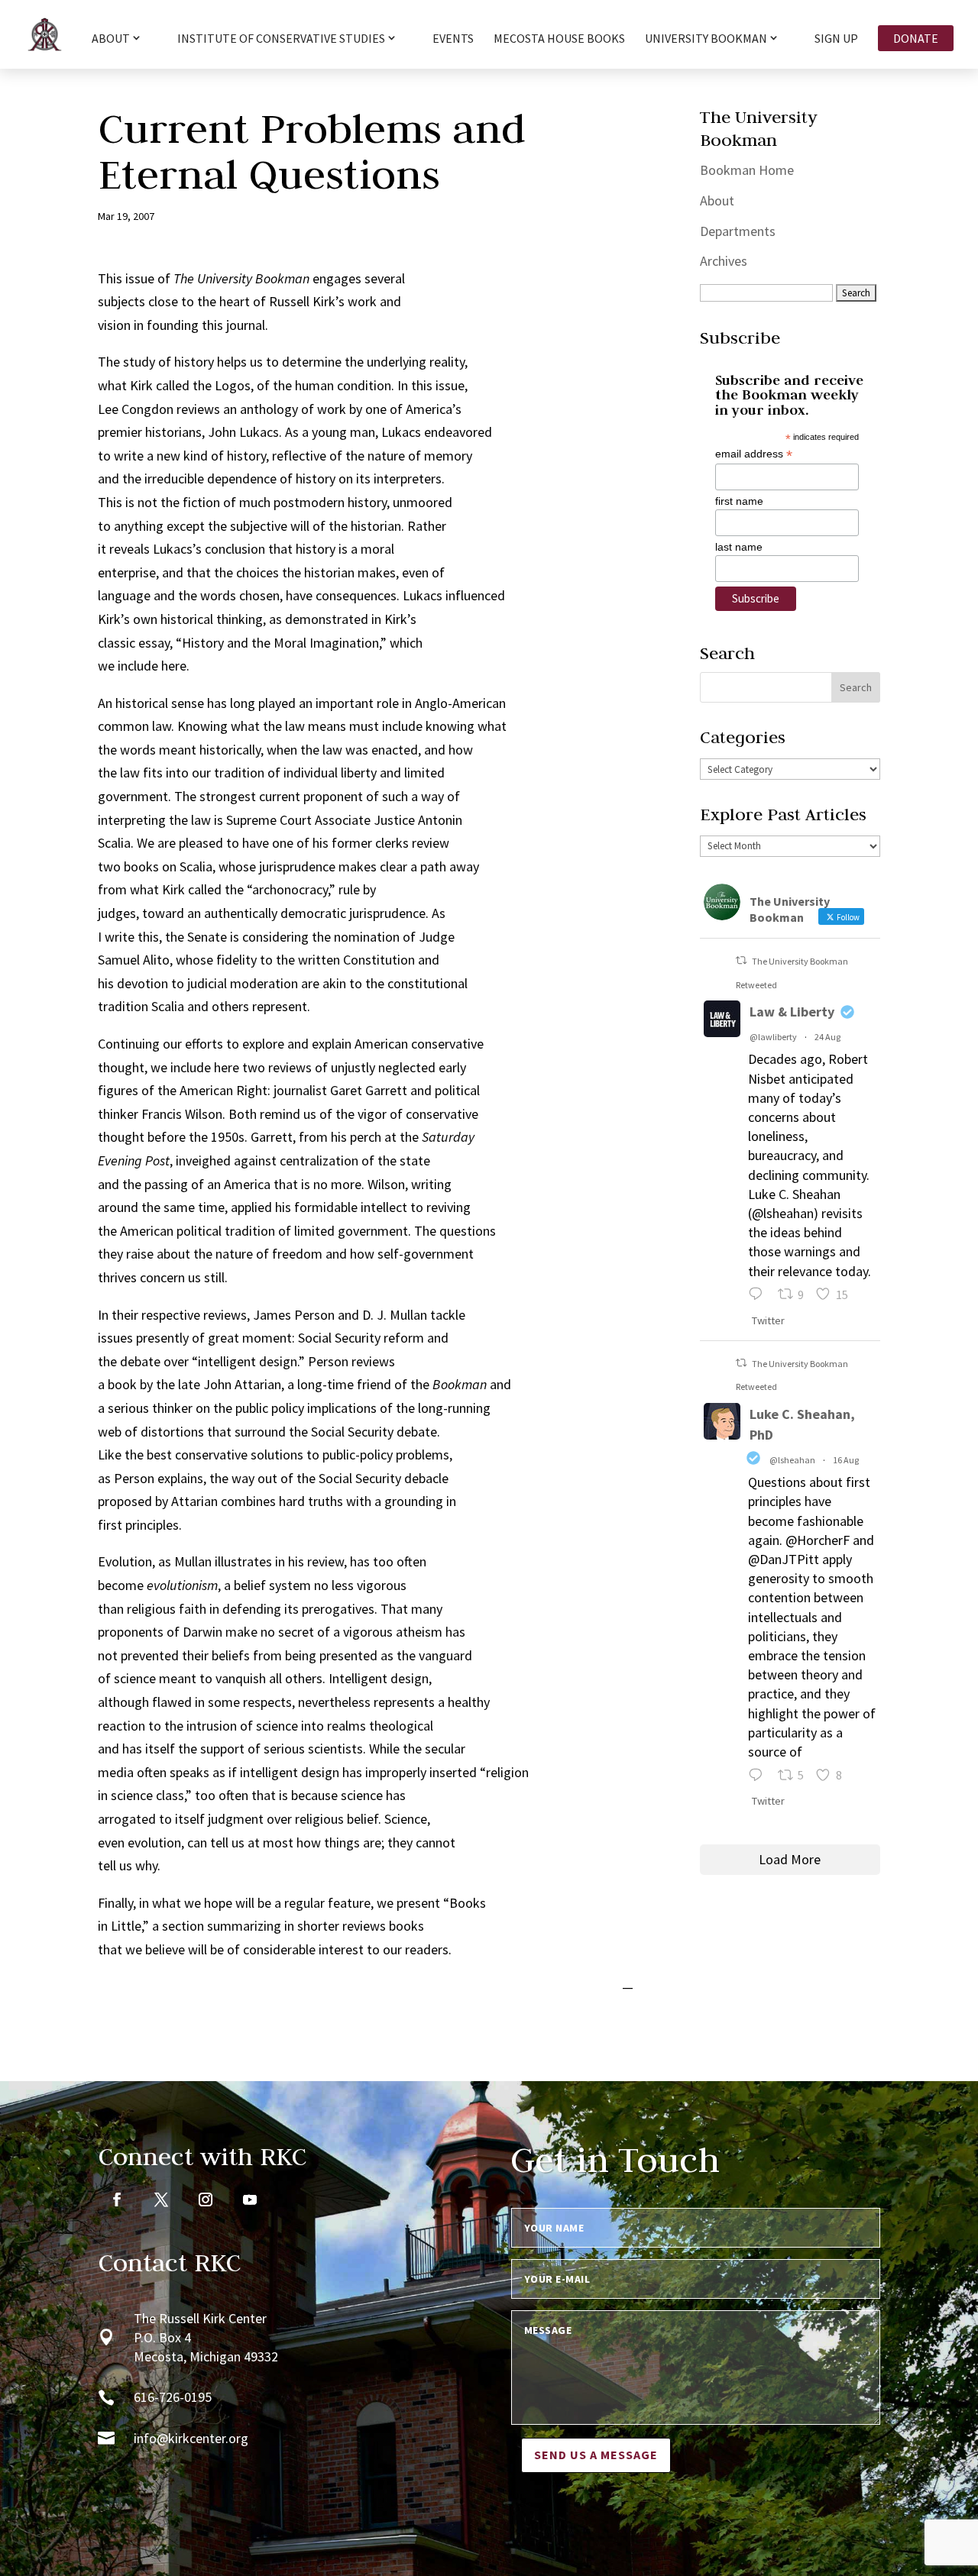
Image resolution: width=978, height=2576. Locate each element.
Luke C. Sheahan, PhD (802, 1424)
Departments (738, 231)
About (717, 200)
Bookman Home (747, 170)
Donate (916, 38)
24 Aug (827, 1037)
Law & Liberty (792, 1012)
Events (453, 39)
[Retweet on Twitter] (741, 960)
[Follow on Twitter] (161, 2199)
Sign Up (836, 39)
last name (739, 547)
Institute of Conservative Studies (281, 39)
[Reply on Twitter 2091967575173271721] (759, 1296)
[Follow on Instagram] (206, 2199)
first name (739, 501)
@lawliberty (773, 1037)
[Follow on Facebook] (117, 2199)
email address (754, 454)
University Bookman (706, 39)
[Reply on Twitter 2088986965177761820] (759, 1777)
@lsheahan (792, 1460)
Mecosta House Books (559, 39)
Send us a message (596, 2455)
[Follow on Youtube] (250, 2199)
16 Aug (846, 1460)
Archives (724, 261)
